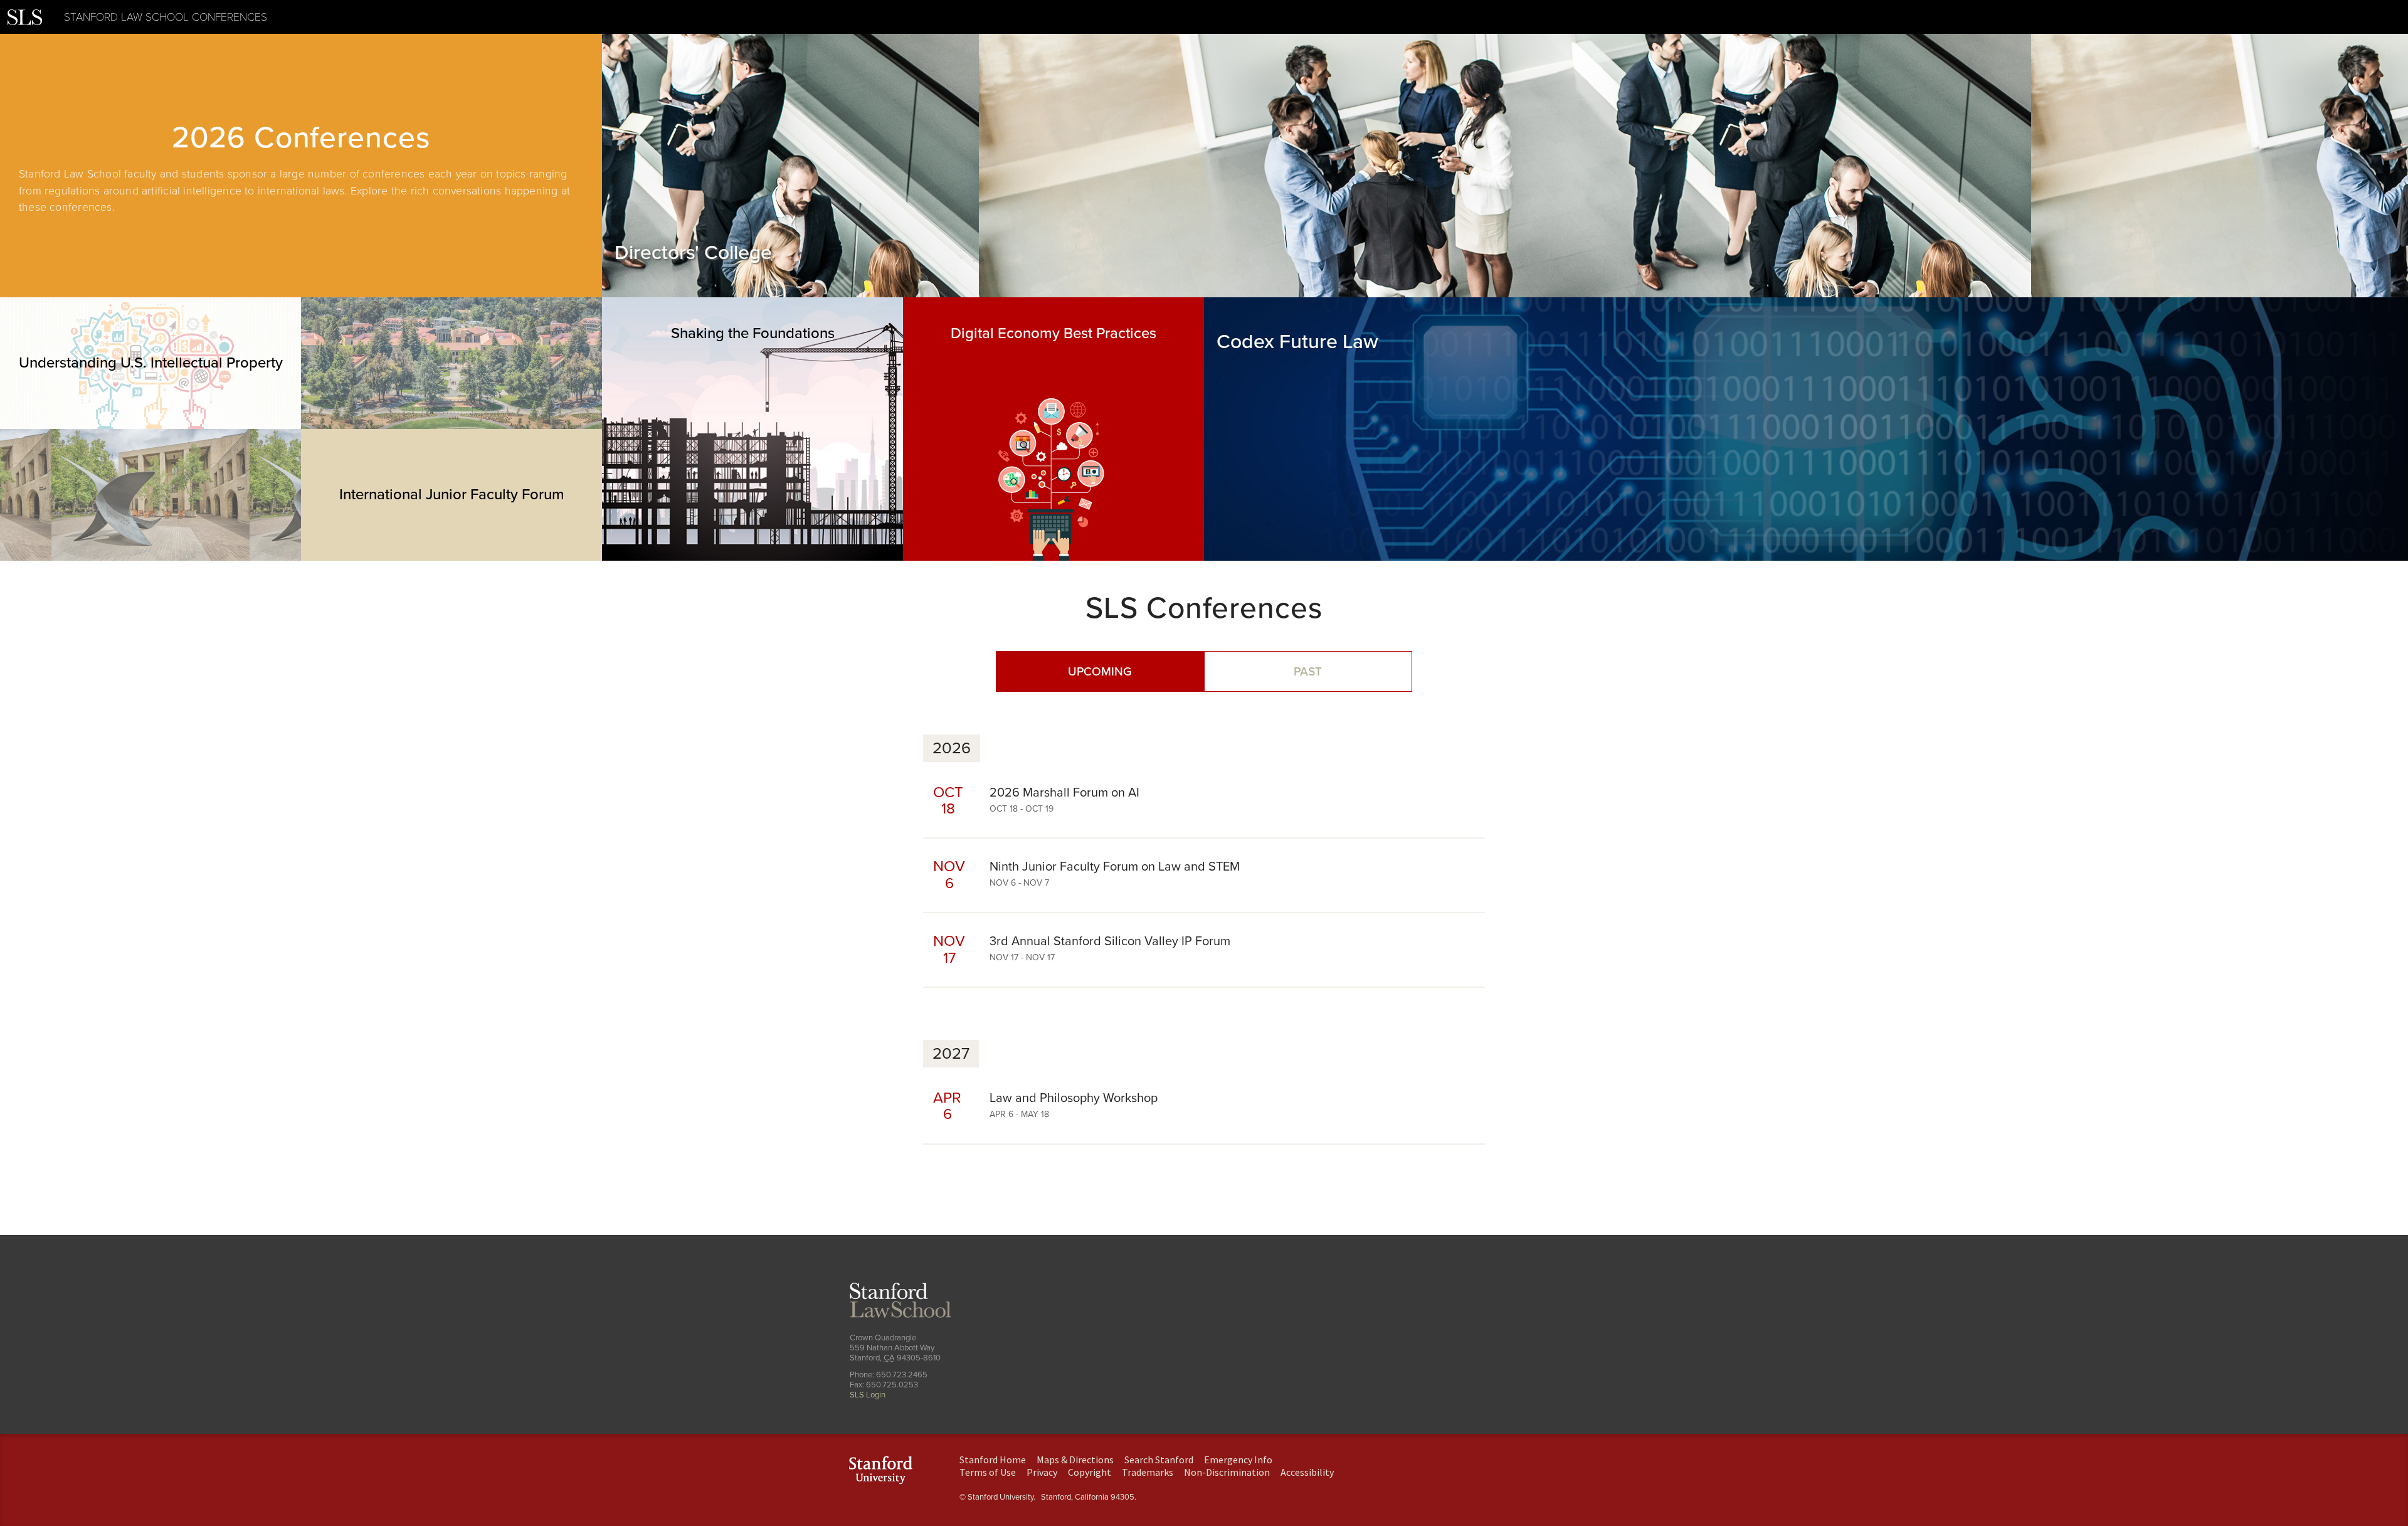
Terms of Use (988, 1472)
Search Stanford (1159, 1460)
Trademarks (1148, 1472)
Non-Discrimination (1227, 1472)
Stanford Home (993, 1460)
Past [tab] (1308, 671)
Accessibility (1307, 1472)
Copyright (1090, 1472)
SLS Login (868, 1395)
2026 (952, 748)
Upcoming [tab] (1100, 671)
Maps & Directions (1075, 1460)
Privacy (1042, 1472)
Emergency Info (1238, 1460)
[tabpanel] (301, 166)
